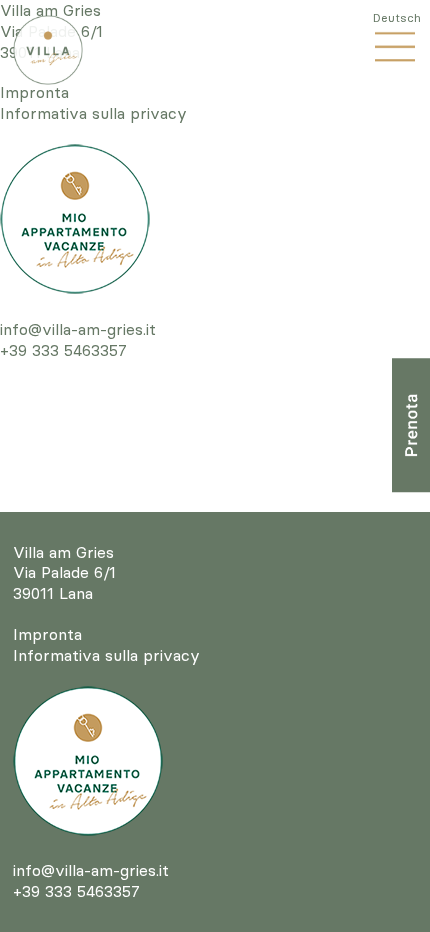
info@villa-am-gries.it (78, 329)
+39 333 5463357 (63, 350)
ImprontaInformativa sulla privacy (93, 102)
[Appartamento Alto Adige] (75, 219)
